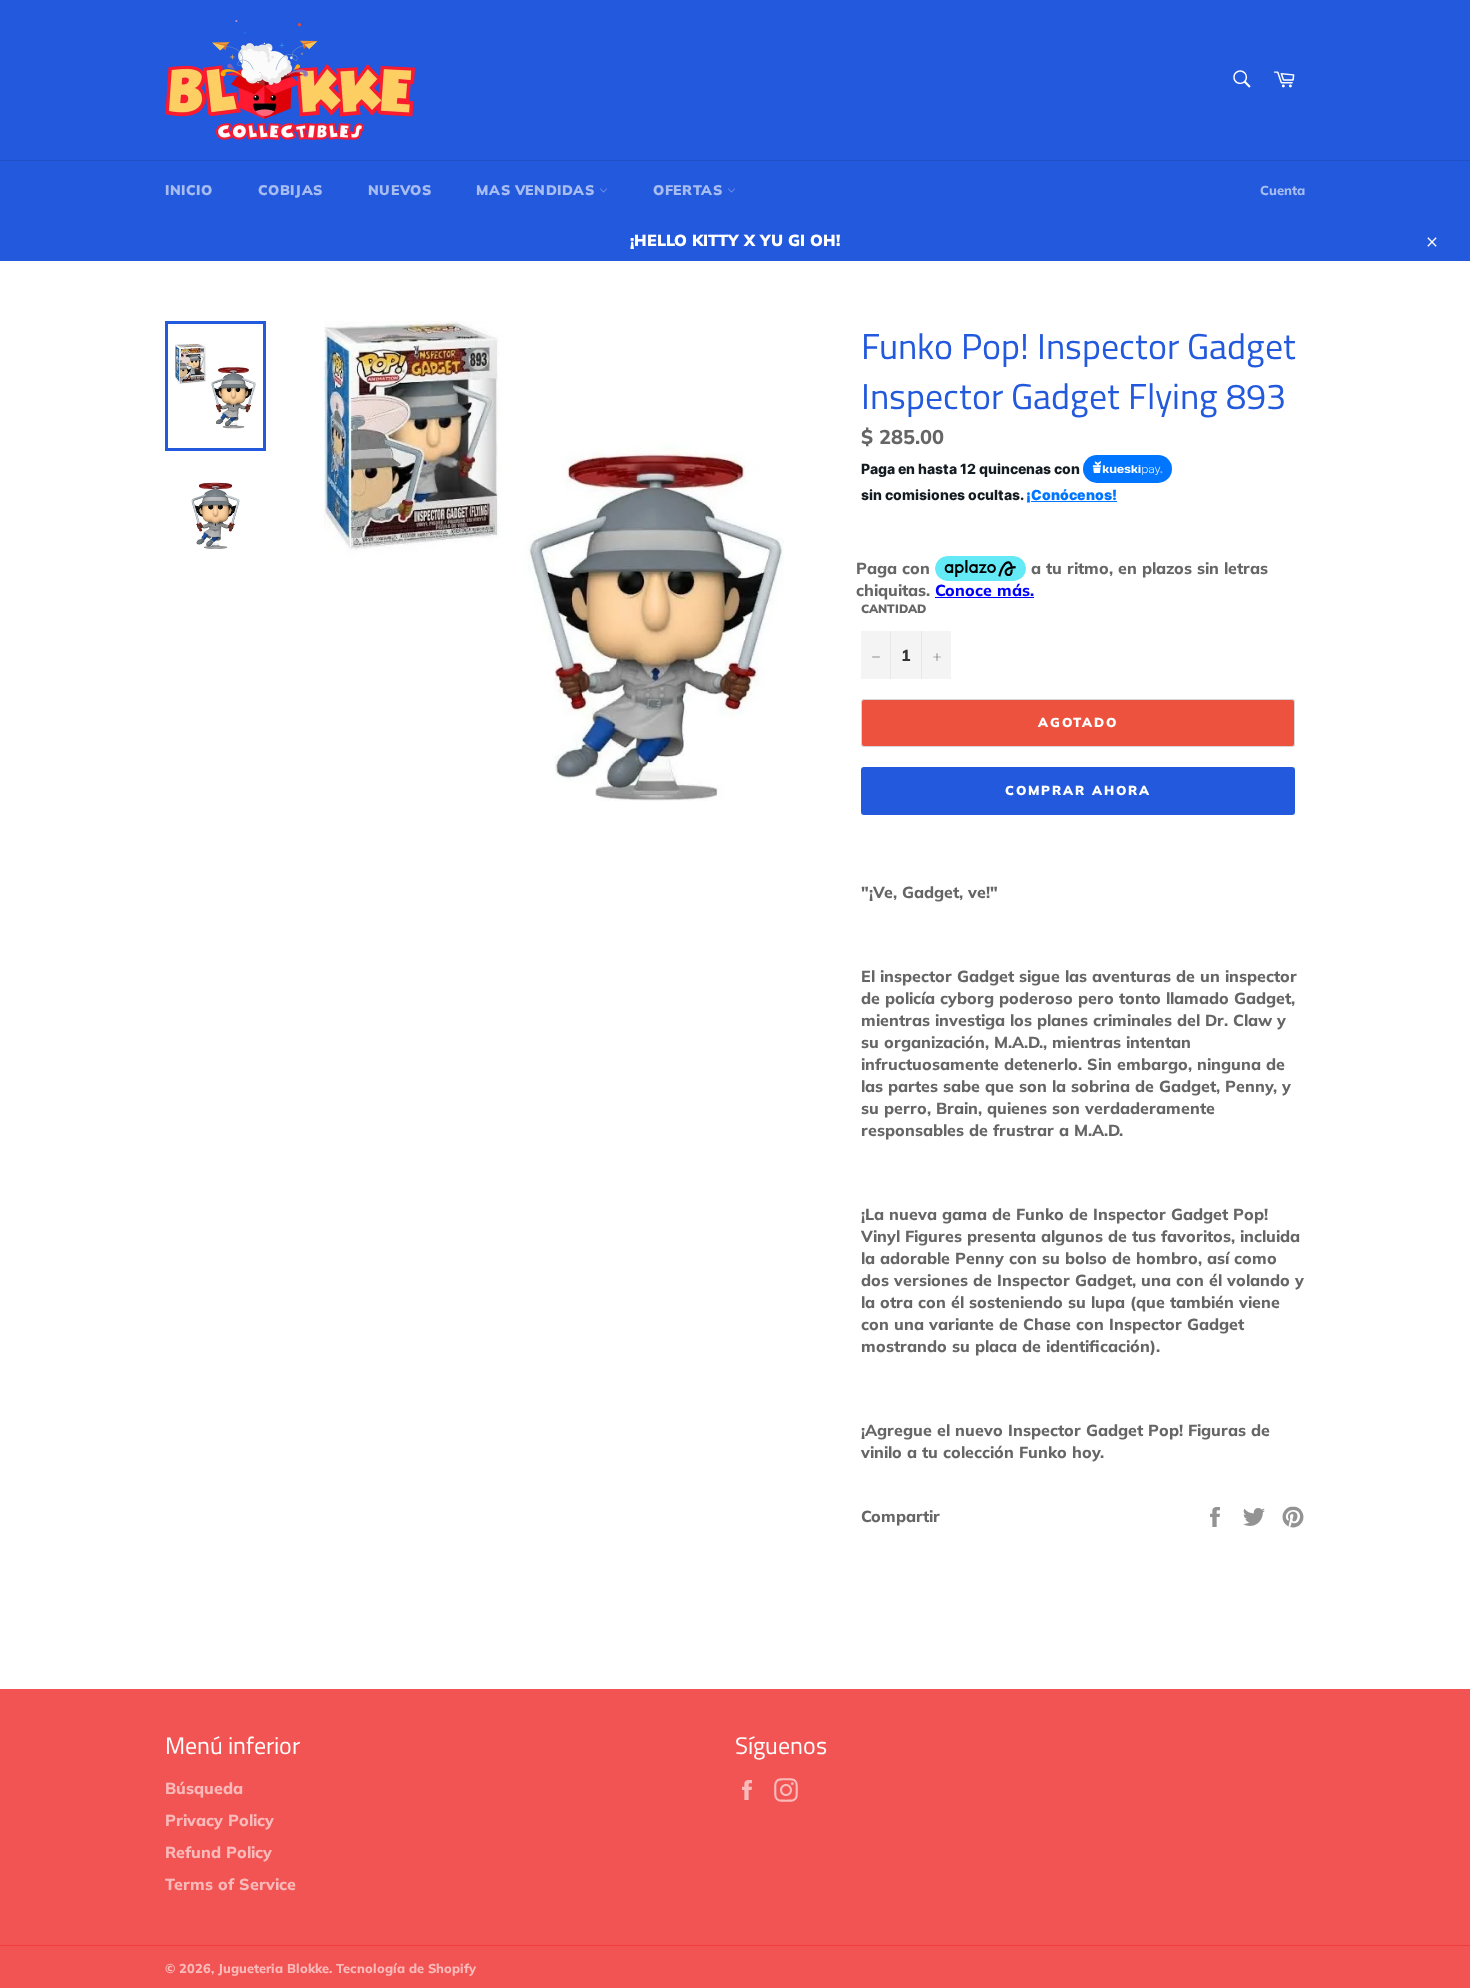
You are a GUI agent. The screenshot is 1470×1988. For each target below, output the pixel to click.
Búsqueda (204, 1788)
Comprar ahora (1077, 790)
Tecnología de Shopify (406, 1968)
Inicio (189, 190)
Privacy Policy (219, 1820)
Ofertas (690, 190)
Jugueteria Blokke (273, 1968)
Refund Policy (218, 1852)
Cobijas (290, 190)
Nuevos (400, 190)
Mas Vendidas (537, 190)
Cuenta (1282, 190)
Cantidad (893, 608)
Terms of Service (230, 1884)
